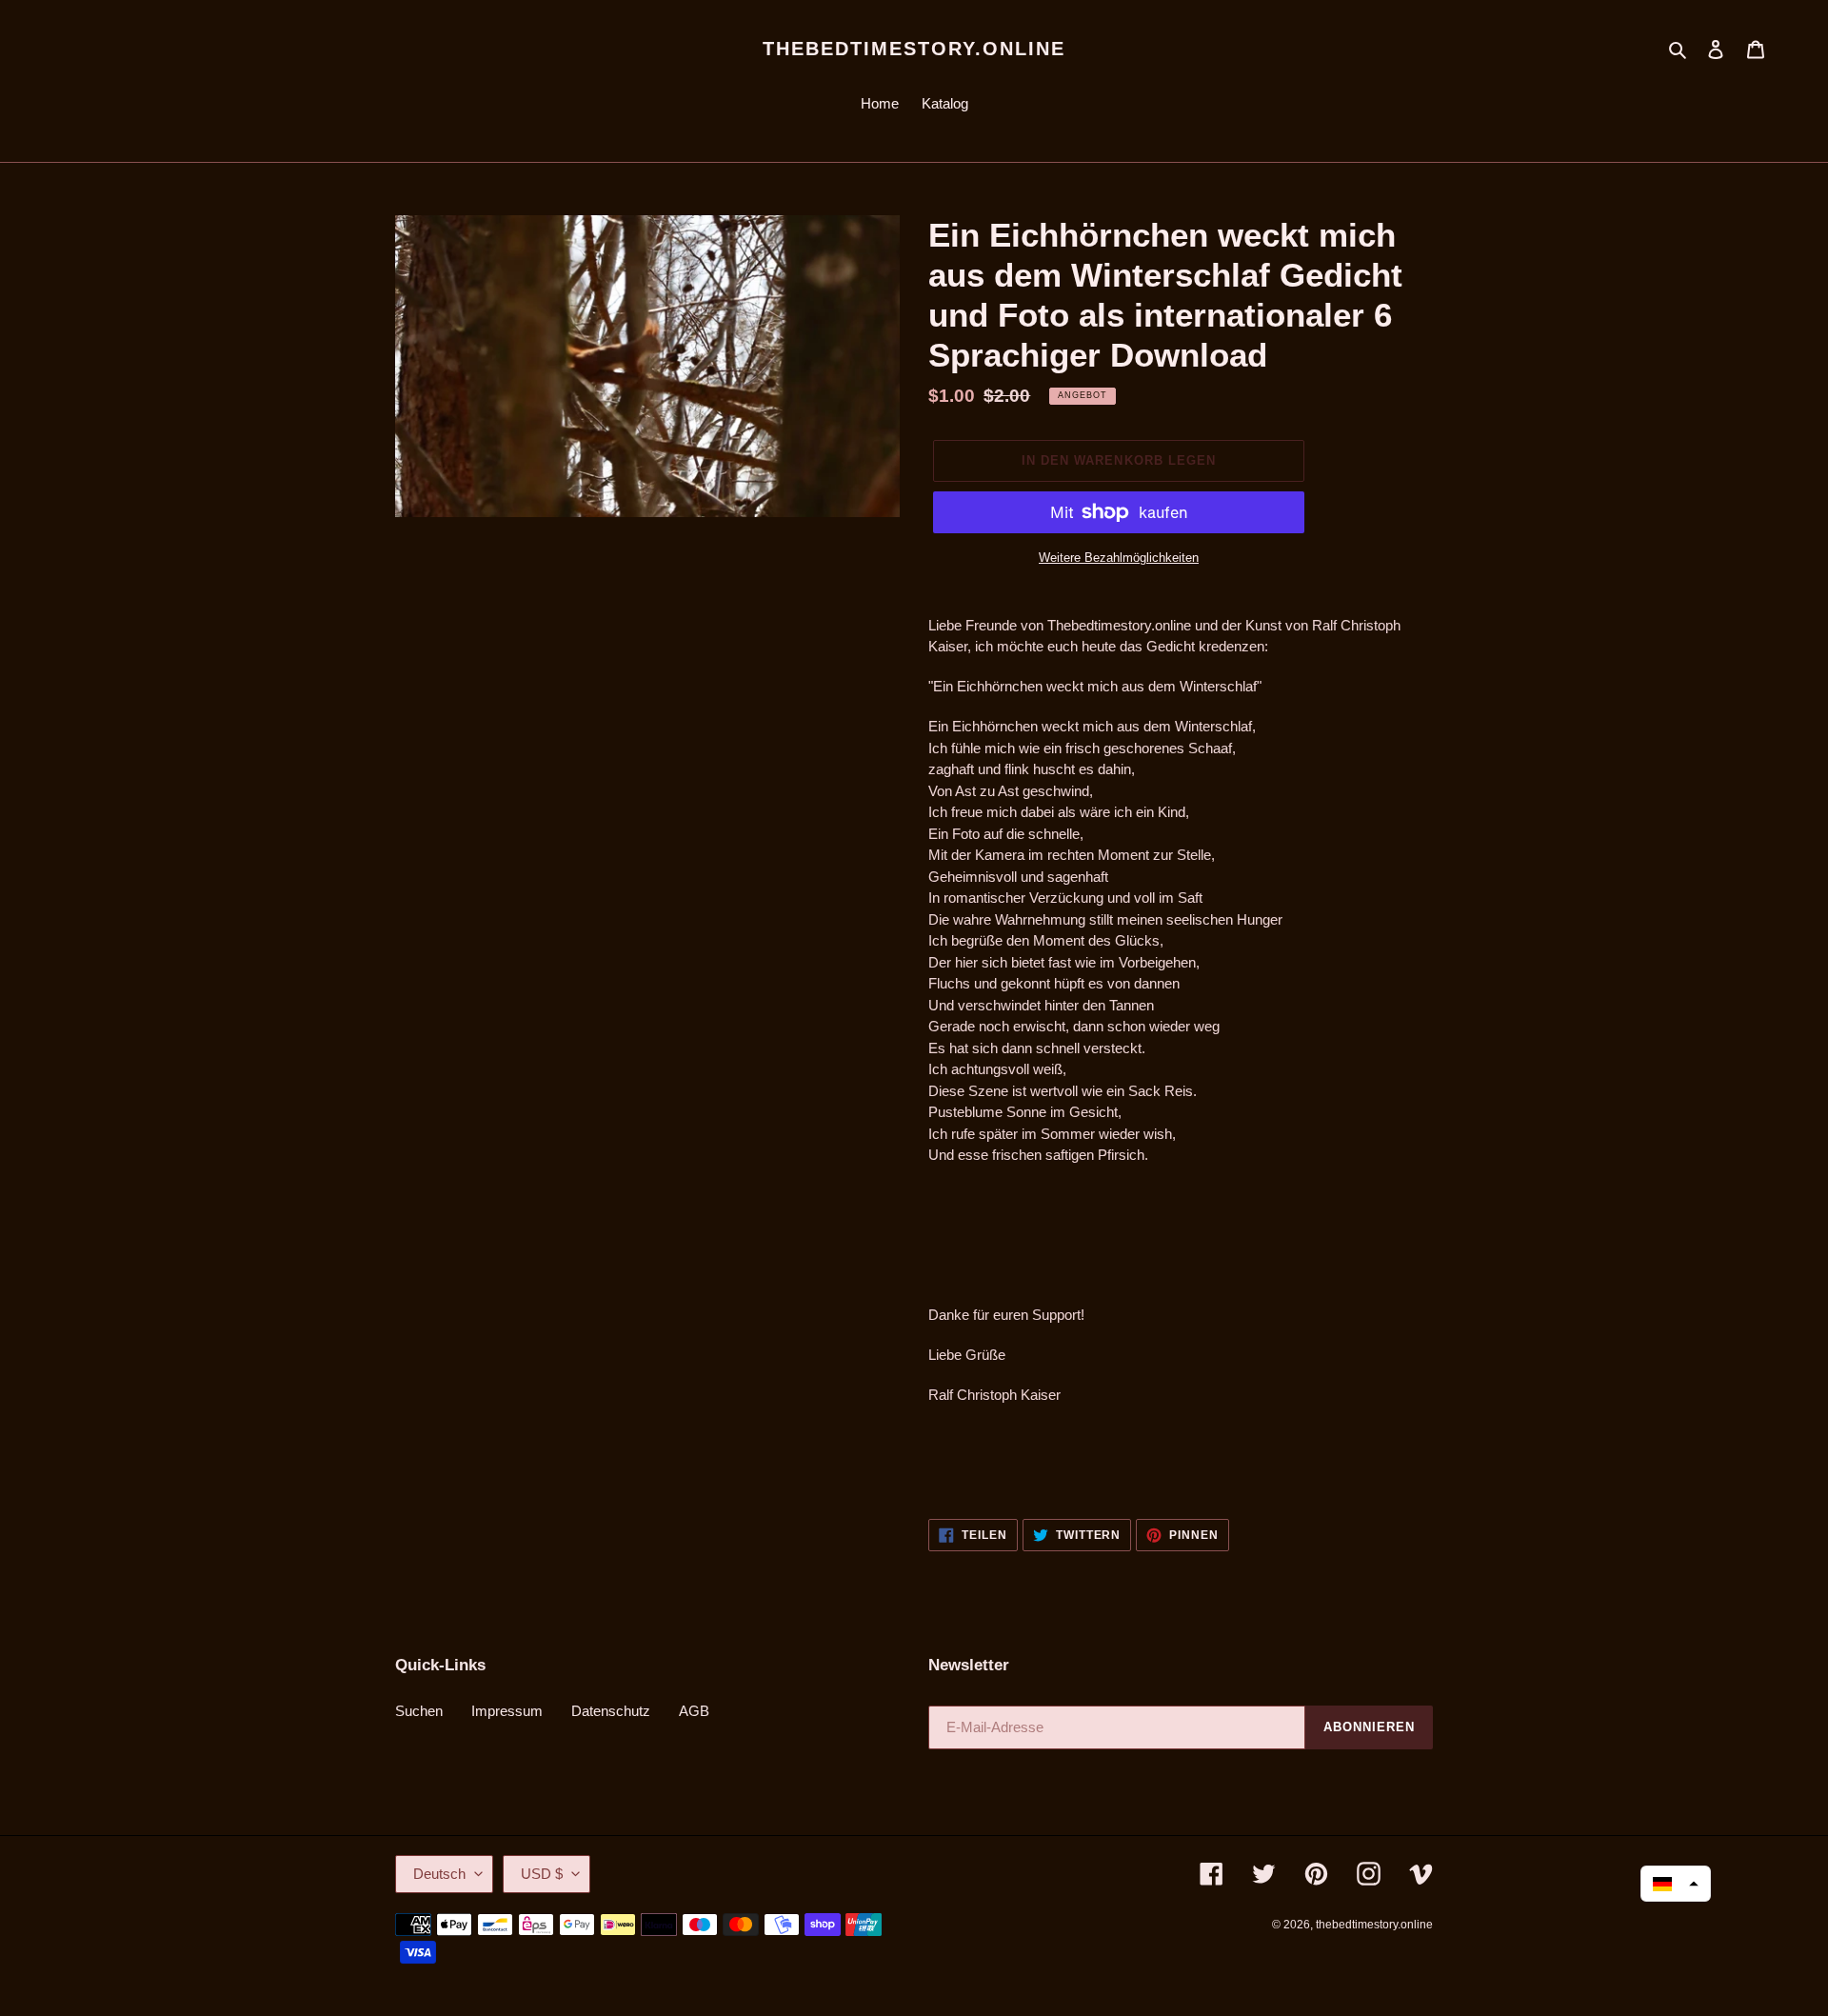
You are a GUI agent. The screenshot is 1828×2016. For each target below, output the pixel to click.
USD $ (542, 1874)
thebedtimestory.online (914, 49)
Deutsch (439, 1874)
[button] (1676, 1884)
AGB (694, 1711)
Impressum (507, 1711)
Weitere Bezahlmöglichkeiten (1119, 558)
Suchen (419, 1711)
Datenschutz (611, 1711)
